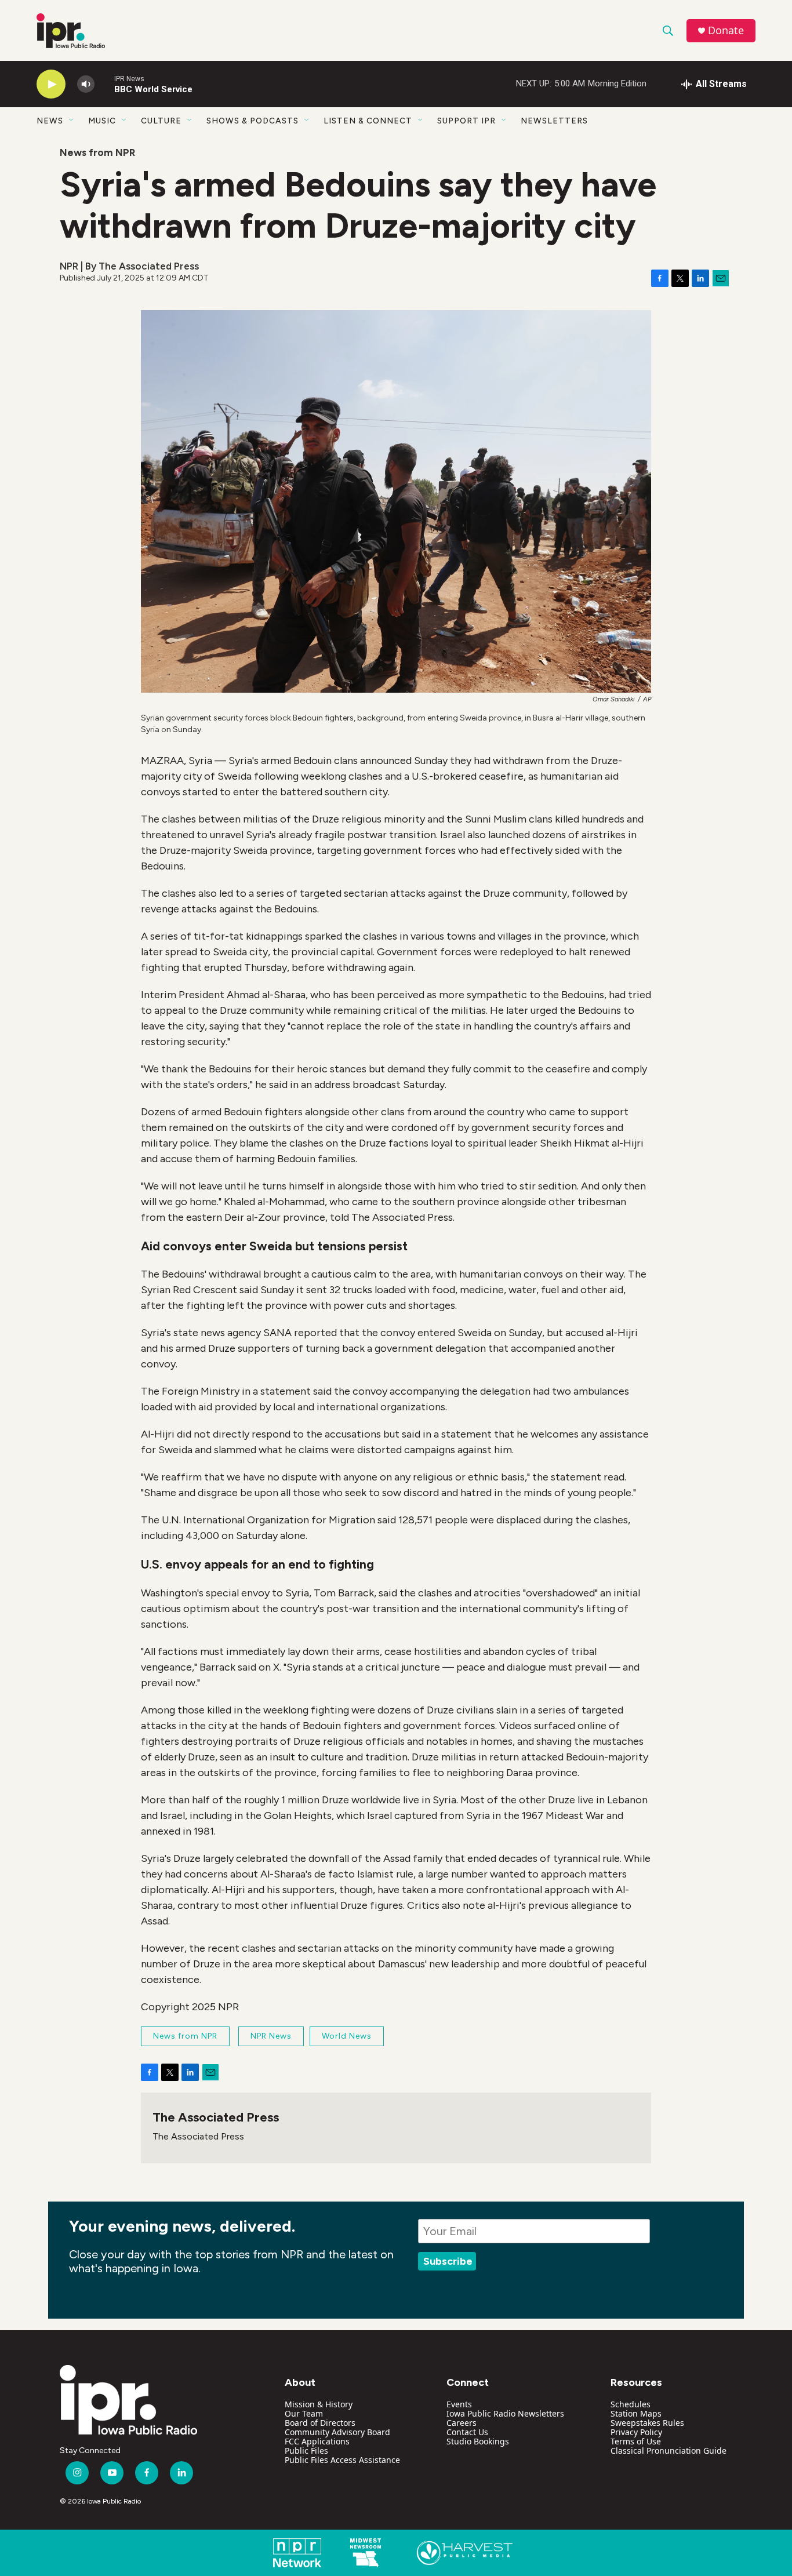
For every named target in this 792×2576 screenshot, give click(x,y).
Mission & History (319, 2404)
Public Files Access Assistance (342, 2460)
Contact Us (467, 2432)
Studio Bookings (478, 2441)
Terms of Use (636, 2441)
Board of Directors (320, 2423)
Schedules (631, 2404)
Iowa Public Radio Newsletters (505, 2413)
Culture (161, 121)
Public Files (306, 2451)
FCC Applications (317, 2441)
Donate (726, 30)
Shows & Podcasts (253, 121)
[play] (51, 84)
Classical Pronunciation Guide (669, 2451)
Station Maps (636, 2413)
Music (102, 121)
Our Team (304, 2413)
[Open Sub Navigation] (72, 121)
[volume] (86, 84)
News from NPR (97, 152)
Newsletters (554, 121)
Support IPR (466, 121)
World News (347, 2036)
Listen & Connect (368, 121)
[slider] (104, 84)
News (50, 121)
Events (459, 2404)
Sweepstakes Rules (647, 2423)
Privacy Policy (636, 2432)
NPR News (271, 2036)
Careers (462, 2423)
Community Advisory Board (337, 2432)
